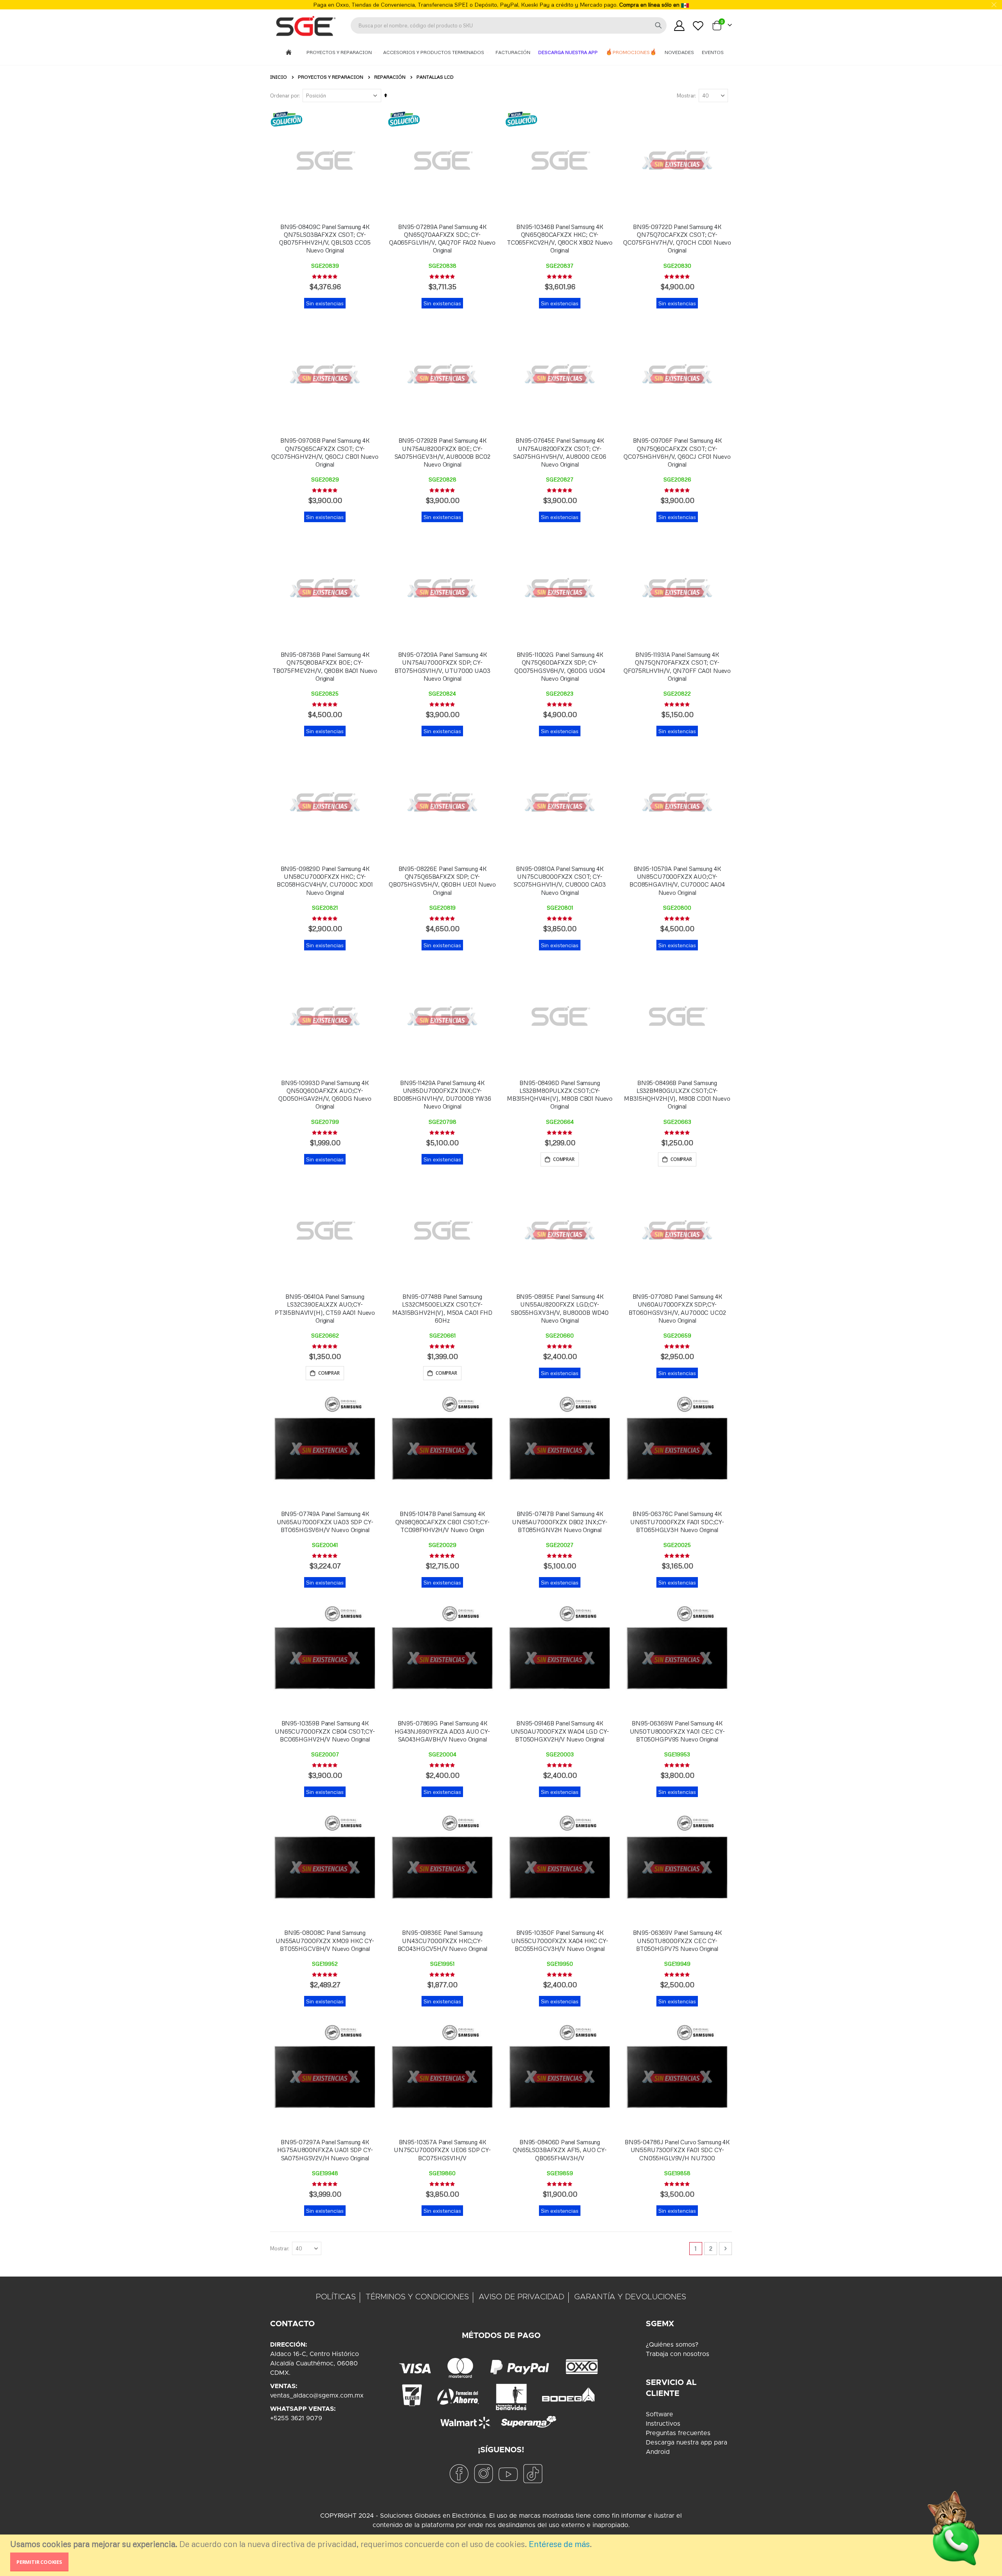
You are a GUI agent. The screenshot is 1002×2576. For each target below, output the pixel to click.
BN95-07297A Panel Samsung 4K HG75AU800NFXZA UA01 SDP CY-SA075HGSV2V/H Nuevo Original (325, 2150)
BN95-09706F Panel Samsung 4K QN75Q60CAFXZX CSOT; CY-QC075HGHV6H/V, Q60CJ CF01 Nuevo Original (677, 452)
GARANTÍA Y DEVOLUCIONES (630, 2297)
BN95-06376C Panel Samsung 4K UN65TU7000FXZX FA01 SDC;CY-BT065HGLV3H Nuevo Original (677, 1522)
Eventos (713, 52)
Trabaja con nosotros (678, 2354)
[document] (502, 2555)
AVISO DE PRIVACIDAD (522, 2297)
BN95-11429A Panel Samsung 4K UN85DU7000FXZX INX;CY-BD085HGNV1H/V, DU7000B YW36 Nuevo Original (442, 1095)
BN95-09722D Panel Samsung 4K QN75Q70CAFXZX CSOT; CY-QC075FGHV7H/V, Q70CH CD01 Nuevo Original (677, 239)
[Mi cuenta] (679, 26)
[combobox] (509, 25)
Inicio (278, 77)
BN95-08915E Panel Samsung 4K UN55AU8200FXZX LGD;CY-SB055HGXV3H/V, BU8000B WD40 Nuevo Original (560, 1308)
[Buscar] (658, 25)
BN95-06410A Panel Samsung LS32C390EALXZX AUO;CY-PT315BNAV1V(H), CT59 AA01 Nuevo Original (325, 1308)
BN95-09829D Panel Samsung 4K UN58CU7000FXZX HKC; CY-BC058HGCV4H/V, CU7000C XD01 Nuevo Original (325, 881)
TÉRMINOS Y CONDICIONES (417, 2297)
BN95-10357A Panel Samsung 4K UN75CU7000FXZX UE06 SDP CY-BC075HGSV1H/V (442, 2150)
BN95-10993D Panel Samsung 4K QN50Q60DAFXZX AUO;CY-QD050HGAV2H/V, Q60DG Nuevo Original (325, 1095)
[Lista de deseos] (698, 26)
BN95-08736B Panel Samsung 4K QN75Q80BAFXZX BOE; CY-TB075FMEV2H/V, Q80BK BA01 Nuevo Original (325, 666)
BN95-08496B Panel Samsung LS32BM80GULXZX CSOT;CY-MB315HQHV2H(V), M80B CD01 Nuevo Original (677, 1095)
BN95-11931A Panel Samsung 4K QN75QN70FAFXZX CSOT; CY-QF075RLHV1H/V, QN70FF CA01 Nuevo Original (677, 666)
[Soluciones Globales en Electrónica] (305, 25)
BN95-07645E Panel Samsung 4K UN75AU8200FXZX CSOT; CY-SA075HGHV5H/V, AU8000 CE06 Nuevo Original (560, 452)
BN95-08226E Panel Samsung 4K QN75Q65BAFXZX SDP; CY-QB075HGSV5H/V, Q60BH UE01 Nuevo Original (442, 881)
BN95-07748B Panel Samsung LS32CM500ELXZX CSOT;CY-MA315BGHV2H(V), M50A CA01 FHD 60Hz (442, 1308)
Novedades (679, 52)
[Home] (289, 53)
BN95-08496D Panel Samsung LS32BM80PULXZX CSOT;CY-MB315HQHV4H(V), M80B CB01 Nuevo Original (560, 1095)
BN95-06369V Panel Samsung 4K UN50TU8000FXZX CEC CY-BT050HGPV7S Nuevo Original (677, 1941)
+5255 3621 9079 (296, 2418)
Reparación (390, 77)
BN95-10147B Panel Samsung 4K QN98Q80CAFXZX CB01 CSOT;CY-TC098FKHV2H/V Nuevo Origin (442, 1522)
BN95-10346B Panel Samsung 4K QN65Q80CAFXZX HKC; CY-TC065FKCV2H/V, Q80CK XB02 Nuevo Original (560, 239)
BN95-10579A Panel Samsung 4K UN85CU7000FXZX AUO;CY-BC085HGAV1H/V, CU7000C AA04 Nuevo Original (677, 881)
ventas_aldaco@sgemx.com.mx (317, 2396)
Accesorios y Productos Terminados (434, 52)
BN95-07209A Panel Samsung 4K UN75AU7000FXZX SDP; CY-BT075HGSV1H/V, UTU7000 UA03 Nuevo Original (442, 666)
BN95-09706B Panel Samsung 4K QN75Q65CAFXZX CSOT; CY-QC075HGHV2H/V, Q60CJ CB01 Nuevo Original (325, 452)
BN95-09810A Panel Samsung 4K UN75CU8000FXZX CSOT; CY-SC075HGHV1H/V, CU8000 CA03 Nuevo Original (560, 881)
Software (660, 2414)
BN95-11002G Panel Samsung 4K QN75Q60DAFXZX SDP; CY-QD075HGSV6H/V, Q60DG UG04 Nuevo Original (560, 666)
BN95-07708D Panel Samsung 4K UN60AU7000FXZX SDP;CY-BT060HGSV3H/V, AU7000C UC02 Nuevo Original (677, 1308)
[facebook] (459, 2474)
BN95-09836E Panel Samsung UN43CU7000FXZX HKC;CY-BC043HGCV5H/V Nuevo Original (442, 1941)
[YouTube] (508, 2474)
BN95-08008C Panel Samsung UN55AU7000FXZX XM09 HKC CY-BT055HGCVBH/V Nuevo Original (325, 1941)
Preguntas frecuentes (678, 2433)
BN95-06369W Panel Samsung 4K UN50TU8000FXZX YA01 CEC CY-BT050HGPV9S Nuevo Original (677, 1731)
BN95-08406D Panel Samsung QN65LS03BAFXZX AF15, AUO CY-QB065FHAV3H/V (560, 2150)
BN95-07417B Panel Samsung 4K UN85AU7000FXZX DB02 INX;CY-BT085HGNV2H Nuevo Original (560, 1522)
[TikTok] (533, 2474)
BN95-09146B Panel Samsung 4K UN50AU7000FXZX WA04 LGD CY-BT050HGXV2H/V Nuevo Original (560, 1731)
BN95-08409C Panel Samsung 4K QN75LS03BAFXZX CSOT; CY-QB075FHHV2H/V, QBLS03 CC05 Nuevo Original (325, 239)
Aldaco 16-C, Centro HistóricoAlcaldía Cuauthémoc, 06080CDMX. (314, 2363)
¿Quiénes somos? (672, 2345)
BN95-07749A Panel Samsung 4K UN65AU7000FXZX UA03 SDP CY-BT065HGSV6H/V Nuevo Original (325, 1522)
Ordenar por (284, 96)
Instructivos (663, 2424)
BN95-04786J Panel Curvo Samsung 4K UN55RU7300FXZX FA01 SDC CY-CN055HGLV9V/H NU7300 (677, 2150)
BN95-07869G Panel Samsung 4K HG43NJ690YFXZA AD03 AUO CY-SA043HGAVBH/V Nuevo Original (442, 1731)
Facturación (513, 52)
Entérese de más (559, 2544)
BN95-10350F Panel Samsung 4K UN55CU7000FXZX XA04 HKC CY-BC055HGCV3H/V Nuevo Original (560, 1941)
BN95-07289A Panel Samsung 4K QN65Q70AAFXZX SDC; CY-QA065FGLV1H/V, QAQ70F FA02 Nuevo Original (442, 239)
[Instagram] (483, 2474)
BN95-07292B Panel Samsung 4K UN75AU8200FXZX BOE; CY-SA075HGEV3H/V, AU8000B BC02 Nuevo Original (442, 452)
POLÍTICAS (336, 2297)
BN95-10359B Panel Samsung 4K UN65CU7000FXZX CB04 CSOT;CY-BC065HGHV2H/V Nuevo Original (325, 1731)
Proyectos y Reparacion (340, 52)
